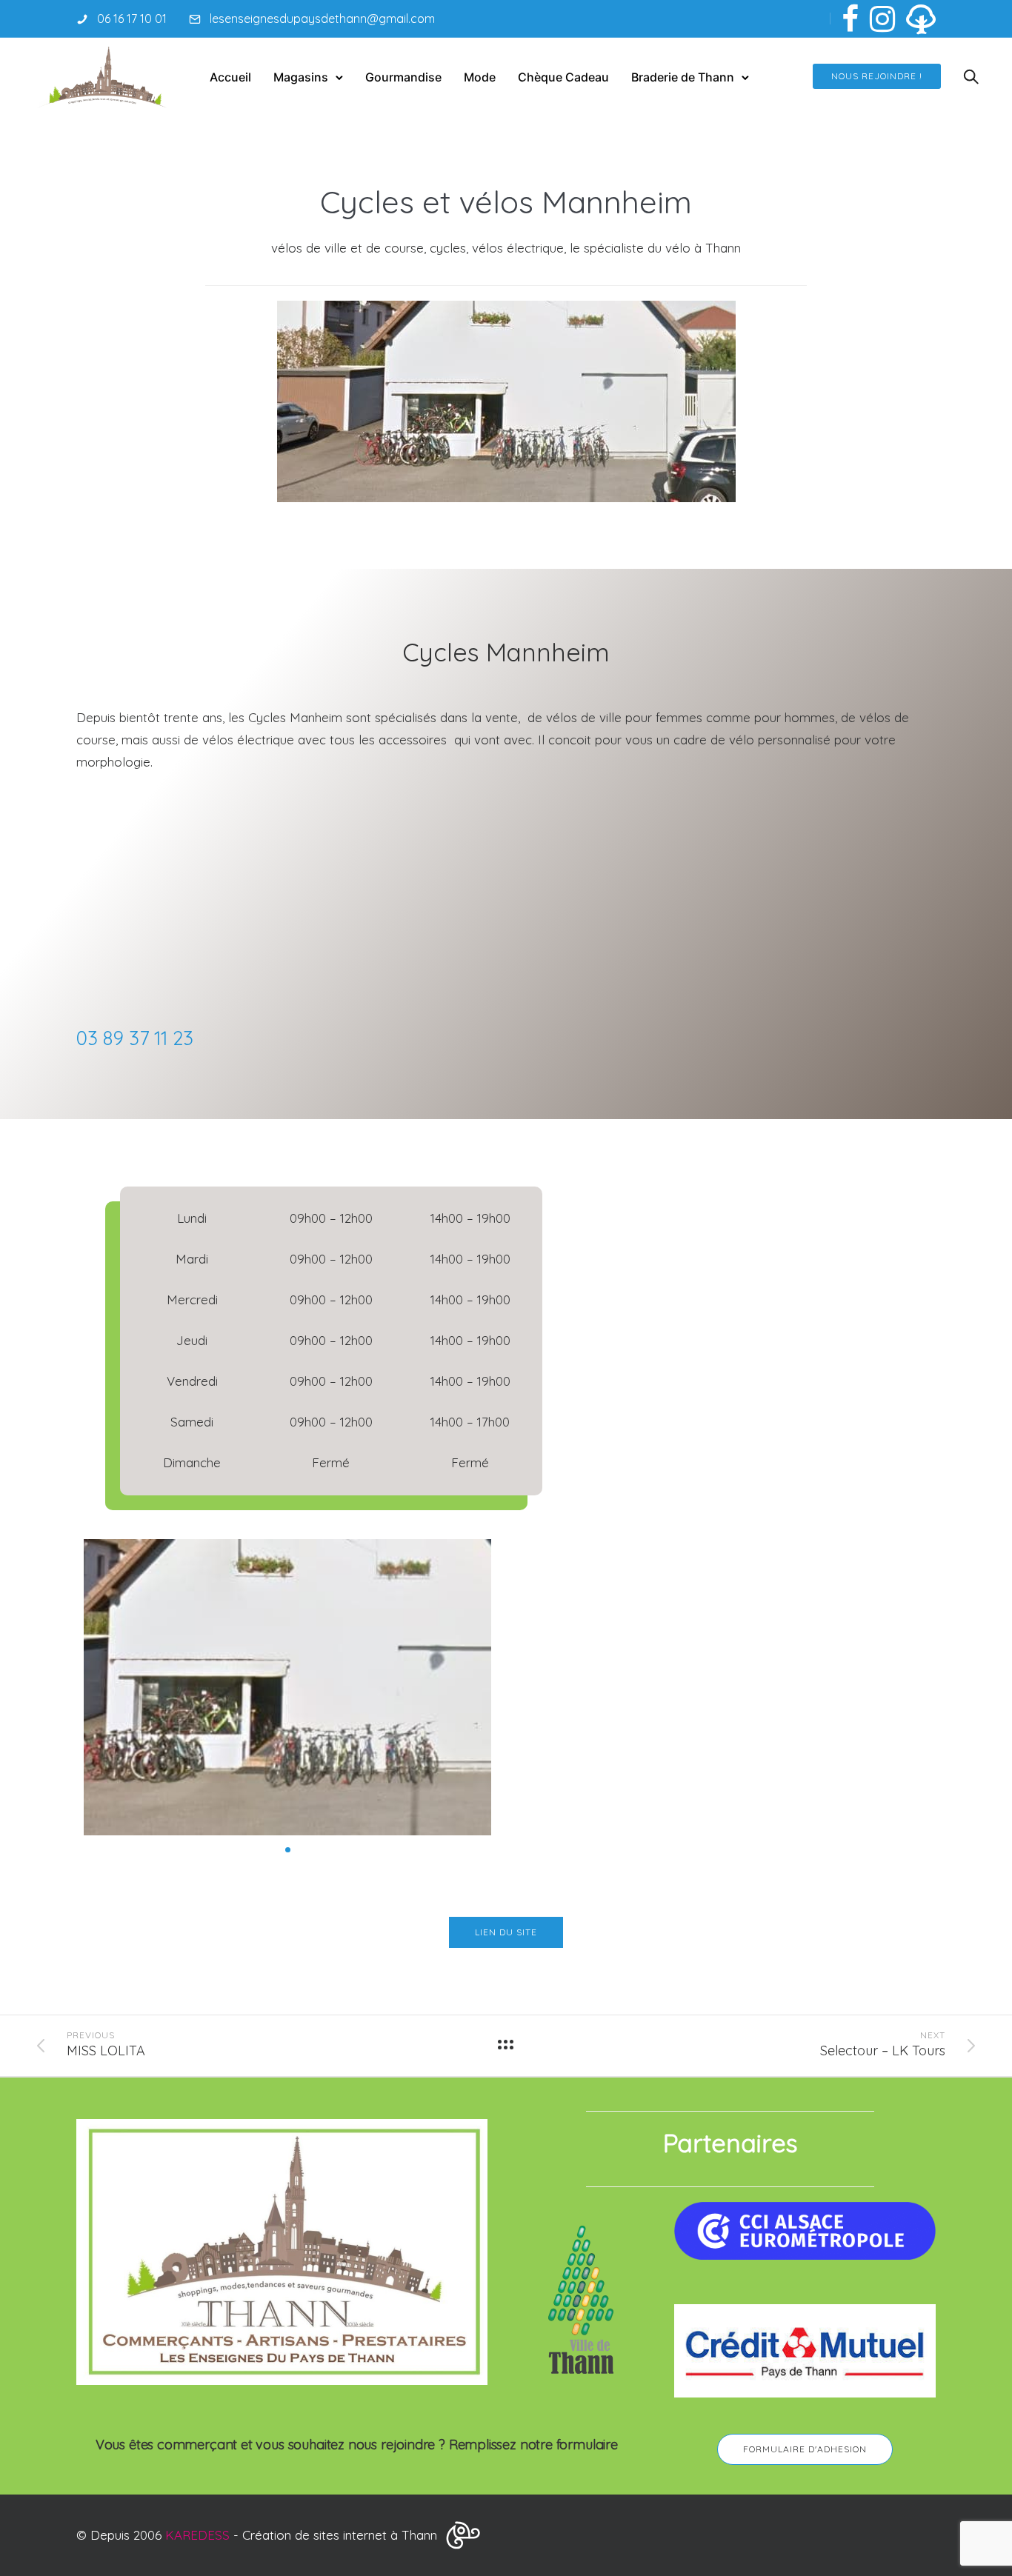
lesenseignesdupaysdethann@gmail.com (322, 19)
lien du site (506, 1932)
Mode (480, 77)
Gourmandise (403, 77)
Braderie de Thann (683, 77)
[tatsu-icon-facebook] (850, 19)
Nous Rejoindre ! (877, 76)
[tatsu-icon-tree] (921, 19)
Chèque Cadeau (563, 77)
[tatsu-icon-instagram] (882, 19)
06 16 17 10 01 (132, 19)
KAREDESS (197, 2535)
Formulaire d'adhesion (805, 2449)
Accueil (230, 77)
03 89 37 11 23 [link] (135, 1038)
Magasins (301, 77)
